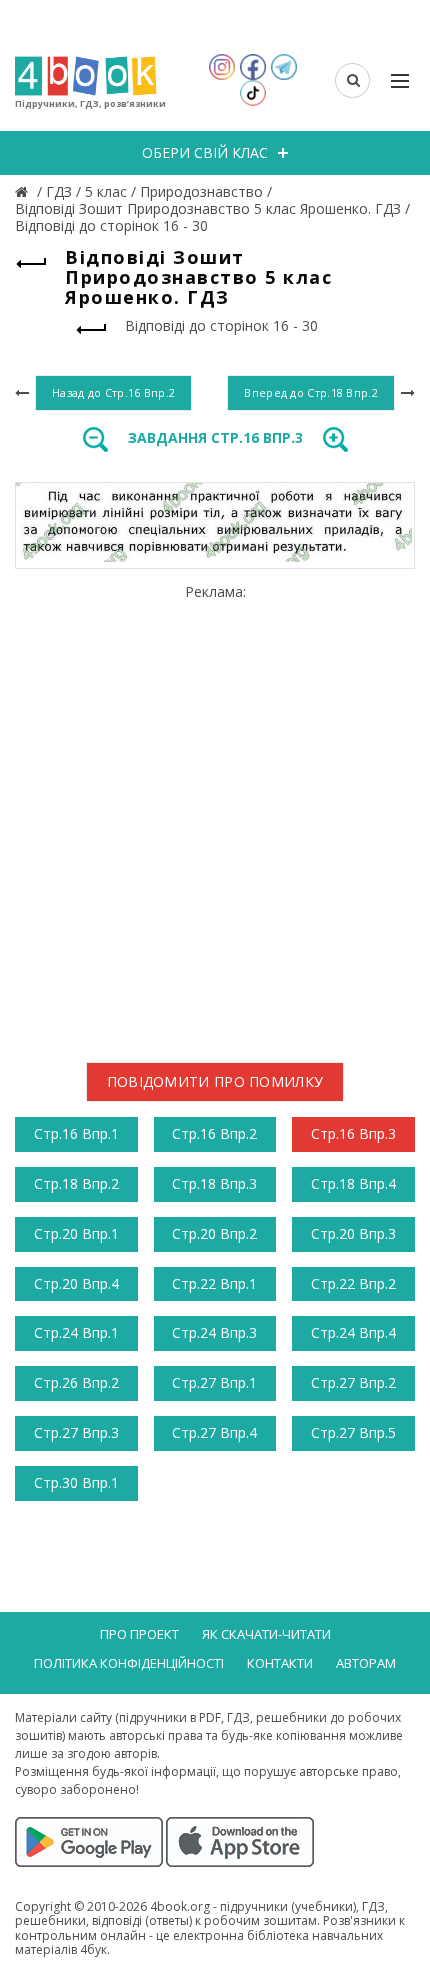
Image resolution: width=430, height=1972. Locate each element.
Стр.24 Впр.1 (76, 1332)
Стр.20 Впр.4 (76, 1283)
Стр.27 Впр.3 (76, 1432)
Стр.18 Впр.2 (76, 1183)
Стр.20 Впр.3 (353, 1233)
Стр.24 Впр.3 (214, 1332)
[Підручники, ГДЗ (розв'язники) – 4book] (24, 191)
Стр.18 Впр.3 (214, 1183)
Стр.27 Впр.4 (214, 1432)
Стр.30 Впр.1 (76, 1482)
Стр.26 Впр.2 (76, 1382)
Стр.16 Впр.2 (214, 1133)
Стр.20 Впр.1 (76, 1233)
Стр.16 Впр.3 (353, 1133)
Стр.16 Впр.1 (76, 1133)
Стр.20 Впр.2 (214, 1233)
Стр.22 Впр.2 (353, 1283)
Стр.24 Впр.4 (353, 1332)
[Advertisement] (215, 815)
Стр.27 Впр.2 (353, 1382)
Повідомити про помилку (215, 1081)
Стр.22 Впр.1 (214, 1283)
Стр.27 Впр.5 (353, 1432)
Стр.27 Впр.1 (214, 1382)
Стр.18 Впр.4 (353, 1183)
